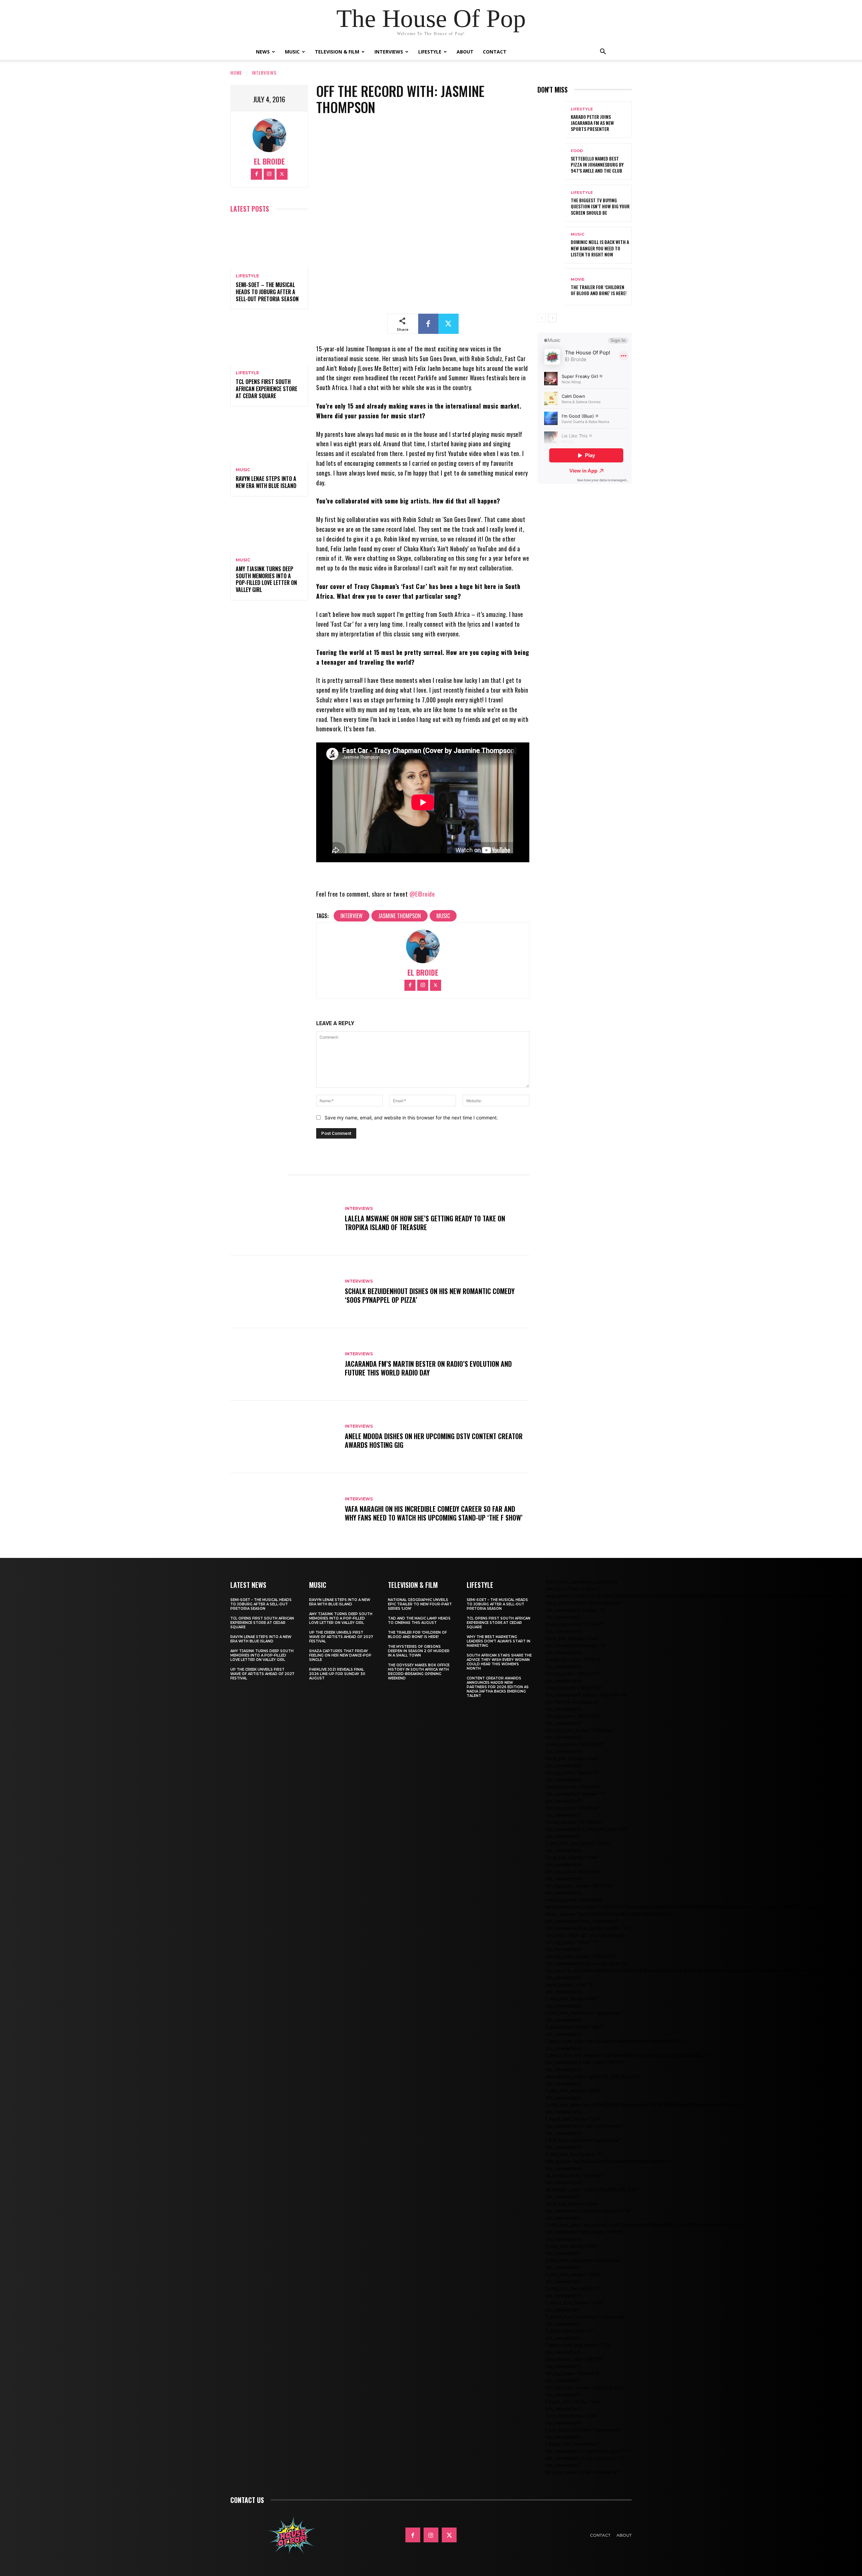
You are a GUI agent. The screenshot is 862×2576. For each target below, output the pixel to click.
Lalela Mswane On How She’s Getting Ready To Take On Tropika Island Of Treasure (425, 1223)
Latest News (248, 1585)
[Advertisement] (660, 517)
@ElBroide (422, 894)
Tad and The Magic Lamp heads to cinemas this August (419, 1621)
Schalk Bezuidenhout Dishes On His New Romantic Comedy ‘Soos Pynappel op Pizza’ (430, 1295)
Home (236, 73)
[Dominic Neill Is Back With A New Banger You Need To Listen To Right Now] (552, 245)
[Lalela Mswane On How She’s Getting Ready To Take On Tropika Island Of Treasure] (284, 1219)
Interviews (389, 52)
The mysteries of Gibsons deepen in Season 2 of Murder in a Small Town (419, 1651)
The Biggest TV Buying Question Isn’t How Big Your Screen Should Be (600, 206)
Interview (352, 916)
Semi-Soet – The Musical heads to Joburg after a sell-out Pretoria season (267, 292)
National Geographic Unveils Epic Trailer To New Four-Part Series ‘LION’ (420, 1604)
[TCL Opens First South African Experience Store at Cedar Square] (269, 341)
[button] (603, 52)
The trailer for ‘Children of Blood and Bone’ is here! (599, 290)
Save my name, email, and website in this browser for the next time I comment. (411, 1118)
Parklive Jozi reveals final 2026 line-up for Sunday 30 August (337, 1674)
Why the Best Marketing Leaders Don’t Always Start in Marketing (499, 1641)
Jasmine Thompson (400, 916)
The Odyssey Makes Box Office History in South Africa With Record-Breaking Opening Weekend (419, 1672)
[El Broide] (269, 135)
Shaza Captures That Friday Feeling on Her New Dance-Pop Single (340, 1655)
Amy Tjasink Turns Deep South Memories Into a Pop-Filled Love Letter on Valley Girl (266, 579)
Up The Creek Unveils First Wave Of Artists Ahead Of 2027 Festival (262, 1674)
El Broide (269, 161)
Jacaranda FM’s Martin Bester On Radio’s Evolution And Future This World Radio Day (428, 1368)
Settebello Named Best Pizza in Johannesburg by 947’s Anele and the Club (597, 164)
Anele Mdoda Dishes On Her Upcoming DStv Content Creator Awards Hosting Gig (434, 1440)
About (465, 52)
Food (577, 151)
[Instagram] (269, 174)
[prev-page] (542, 318)
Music (292, 52)
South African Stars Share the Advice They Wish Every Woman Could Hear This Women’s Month (499, 1662)
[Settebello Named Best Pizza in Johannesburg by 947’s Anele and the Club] (552, 161)
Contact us (247, 2500)
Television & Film (337, 52)
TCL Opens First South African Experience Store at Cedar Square (267, 389)
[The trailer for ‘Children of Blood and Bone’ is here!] (552, 287)
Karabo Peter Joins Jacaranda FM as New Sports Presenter (592, 123)
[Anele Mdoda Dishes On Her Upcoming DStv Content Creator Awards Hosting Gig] (284, 1437)
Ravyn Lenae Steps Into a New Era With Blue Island (266, 482)
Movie (578, 280)
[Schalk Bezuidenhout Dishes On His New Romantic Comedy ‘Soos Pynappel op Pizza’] (284, 1292)
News (263, 52)
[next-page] (552, 318)
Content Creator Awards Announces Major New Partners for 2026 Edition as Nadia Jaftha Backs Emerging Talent (498, 1687)
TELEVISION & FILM (413, 1585)
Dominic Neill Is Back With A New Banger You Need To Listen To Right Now (600, 248)
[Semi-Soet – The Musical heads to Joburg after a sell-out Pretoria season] (269, 244)
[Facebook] (256, 174)
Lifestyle (430, 52)
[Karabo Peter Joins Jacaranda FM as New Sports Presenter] (552, 120)
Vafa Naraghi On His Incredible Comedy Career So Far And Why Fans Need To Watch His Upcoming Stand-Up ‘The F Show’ (434, 1513)
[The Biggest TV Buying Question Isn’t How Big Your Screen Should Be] (552, 203)
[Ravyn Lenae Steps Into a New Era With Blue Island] (269, 438)
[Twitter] (282, 174)
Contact (495, 52)
